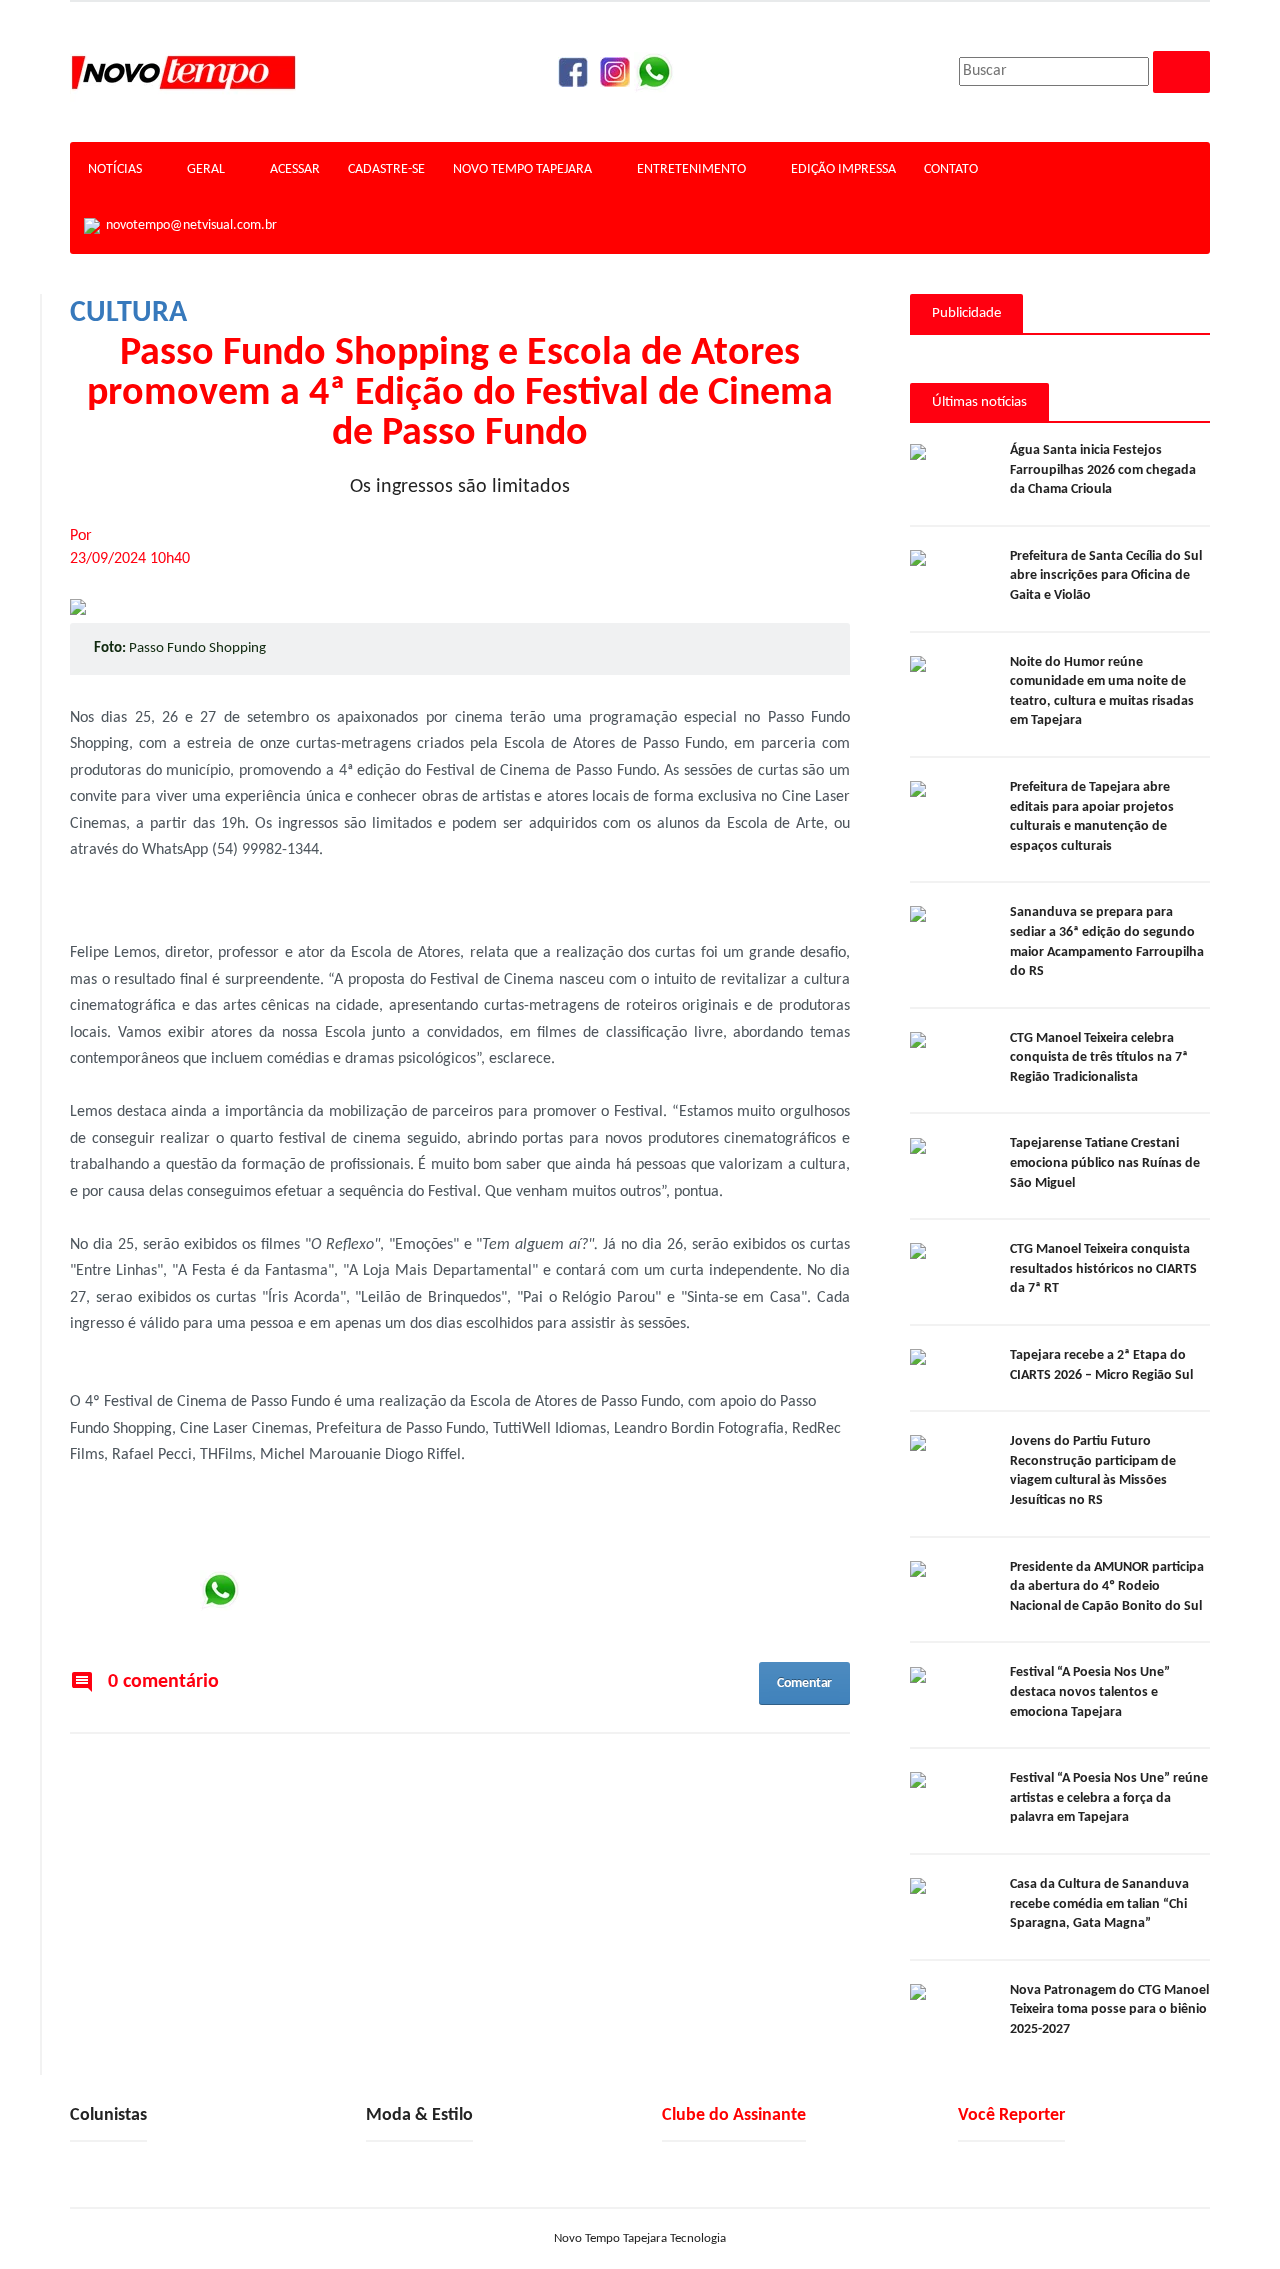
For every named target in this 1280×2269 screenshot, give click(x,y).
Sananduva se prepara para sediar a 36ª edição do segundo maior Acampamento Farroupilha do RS (1107, 942)
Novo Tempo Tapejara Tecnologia (640, 2238)
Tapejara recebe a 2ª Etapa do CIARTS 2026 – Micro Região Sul (1101, 1365)
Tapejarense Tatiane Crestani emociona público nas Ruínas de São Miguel (1105, 1163)
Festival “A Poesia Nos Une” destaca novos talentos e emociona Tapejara (1090, 1692)
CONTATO (951, 169)
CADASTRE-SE (386, 169)
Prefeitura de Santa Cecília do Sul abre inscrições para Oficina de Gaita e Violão (1106, 576)
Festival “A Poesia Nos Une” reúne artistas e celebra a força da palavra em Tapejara (1109, 1798)
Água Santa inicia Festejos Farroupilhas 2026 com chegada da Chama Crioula (1103, 470)
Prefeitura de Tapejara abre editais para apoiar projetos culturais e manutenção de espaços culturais (1092, 817)
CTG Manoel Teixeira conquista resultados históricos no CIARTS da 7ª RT (1103, 1269)
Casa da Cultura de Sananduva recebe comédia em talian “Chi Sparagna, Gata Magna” (1099, 1904)
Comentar (804, 1683)
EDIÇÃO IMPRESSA (843, 169)
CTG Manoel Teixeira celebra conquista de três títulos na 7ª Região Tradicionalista (1099, 1058)
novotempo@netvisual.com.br (188, 225)
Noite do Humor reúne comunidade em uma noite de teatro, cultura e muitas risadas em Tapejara (1102, 692)
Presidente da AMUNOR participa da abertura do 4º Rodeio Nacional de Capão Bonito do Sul (1107, 1587)
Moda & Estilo (419, 2115)
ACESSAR (295, 169)
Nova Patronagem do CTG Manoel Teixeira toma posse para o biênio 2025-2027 (1109, 2010)
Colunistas (108, 2115)
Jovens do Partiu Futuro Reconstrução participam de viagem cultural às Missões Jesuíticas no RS (1093, 1471)
